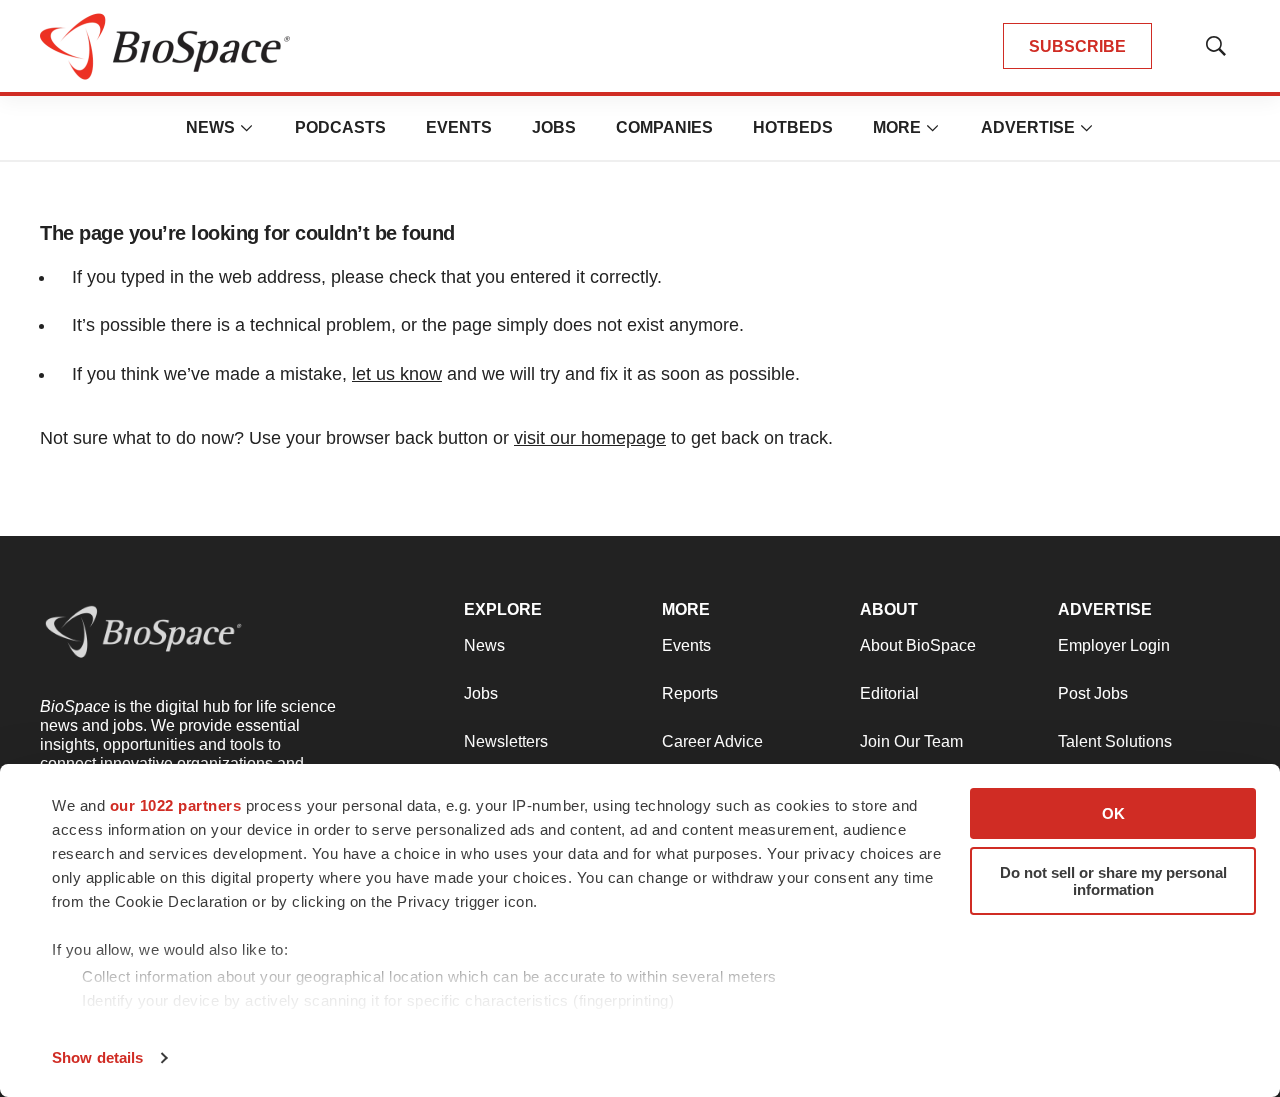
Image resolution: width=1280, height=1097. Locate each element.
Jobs (554, 127)
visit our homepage (590, 438)
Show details (97, 1057)
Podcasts (340, 127)
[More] (247, 128)
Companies (664, 127)
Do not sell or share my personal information (1113, 881)
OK (1113, 813)
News (210, 127)
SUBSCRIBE (1077, 46)
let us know (397, 374)
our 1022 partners (176, 805)
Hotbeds (793, 127)
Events (459, 127)
